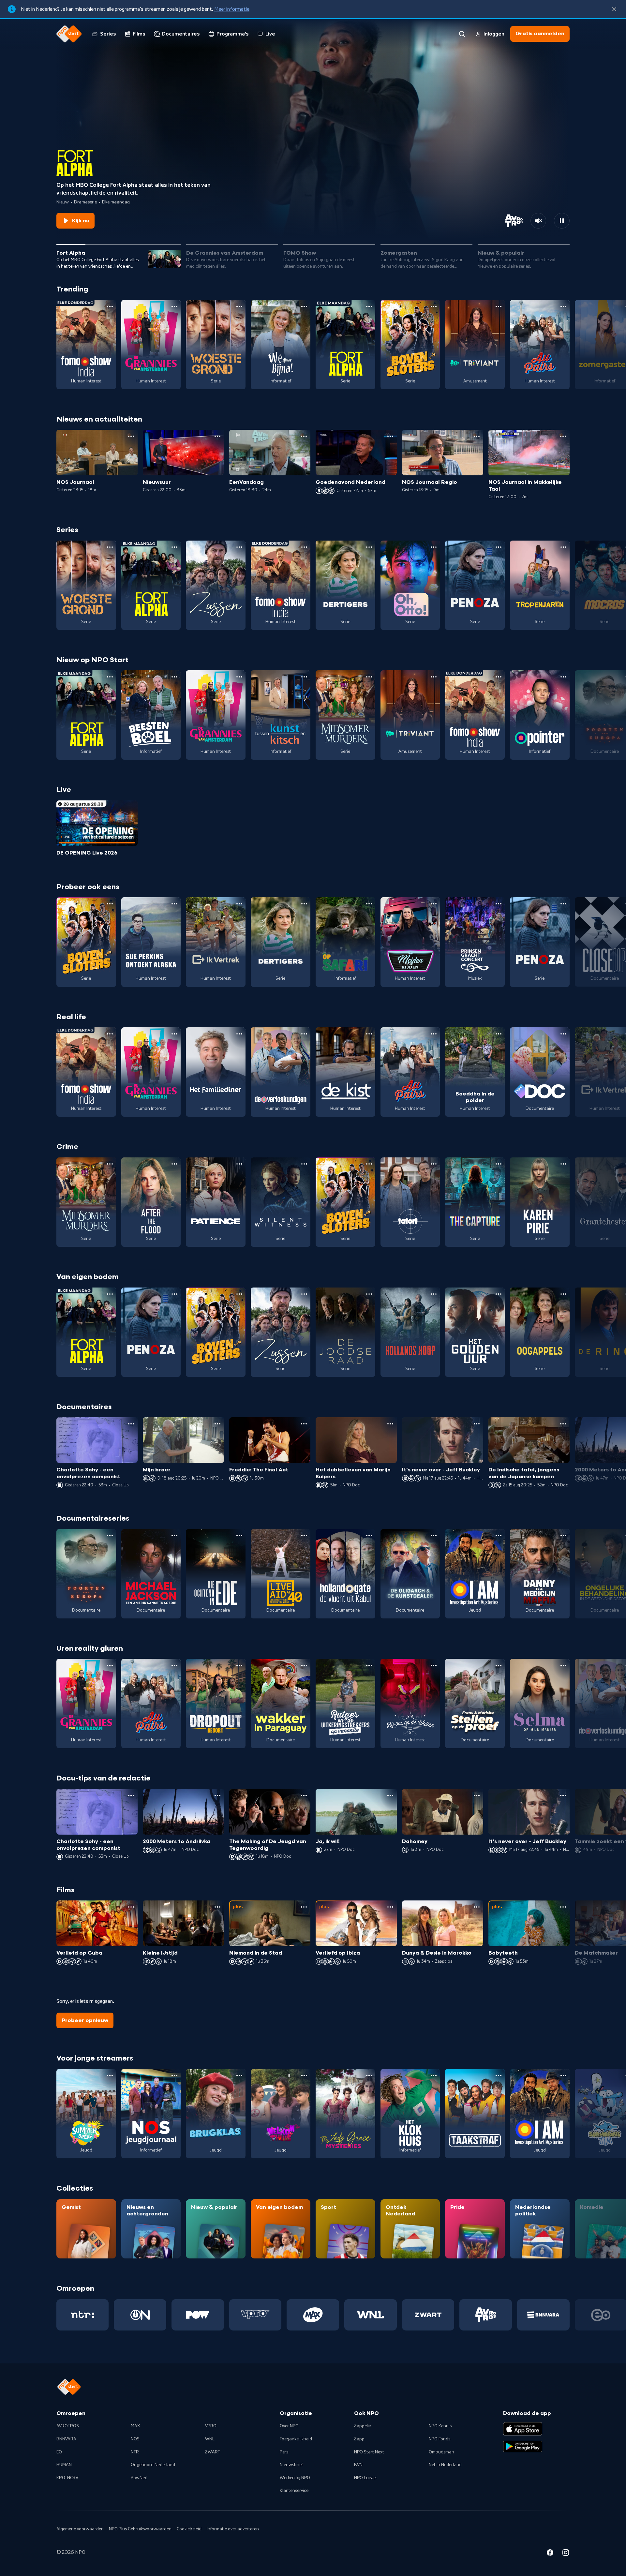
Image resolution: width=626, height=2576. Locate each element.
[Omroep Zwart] (428, 2315)
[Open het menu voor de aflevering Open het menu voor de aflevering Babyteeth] (563, 1907)
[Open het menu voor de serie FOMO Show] (110, 306)
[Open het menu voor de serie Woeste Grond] (239, 306)
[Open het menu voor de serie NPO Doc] (563, 1034)
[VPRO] (255, 2315)
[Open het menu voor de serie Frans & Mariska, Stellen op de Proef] (499, 1665)
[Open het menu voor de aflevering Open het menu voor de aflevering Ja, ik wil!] (390, 1795)
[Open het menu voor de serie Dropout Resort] (239, 1665)
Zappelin (363, 2426)
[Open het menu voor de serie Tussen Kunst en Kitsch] (304, 677)
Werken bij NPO (295, 2478)
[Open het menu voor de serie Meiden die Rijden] (434, 904)
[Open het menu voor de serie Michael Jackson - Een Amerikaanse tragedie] (174, 1536)
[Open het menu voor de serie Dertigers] (369, 547)
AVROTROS (68, 2426)
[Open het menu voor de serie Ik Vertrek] (239, 904)
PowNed (139, 2478)
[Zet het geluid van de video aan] (538, 221)
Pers (284, 2452)
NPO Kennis (440, 2426)
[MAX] (313, 2315)
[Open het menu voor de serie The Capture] (499, 1164)
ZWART (213, 2452)
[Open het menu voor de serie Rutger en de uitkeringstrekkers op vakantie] (369, 1665)
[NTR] (83, 2315)
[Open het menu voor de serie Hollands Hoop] (434, 1294)
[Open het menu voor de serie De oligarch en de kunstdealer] (434, 1536)
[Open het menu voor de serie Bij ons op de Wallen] (434, 1665)
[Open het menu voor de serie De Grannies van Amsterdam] (174, 306)
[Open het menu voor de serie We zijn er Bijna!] (304, 306)
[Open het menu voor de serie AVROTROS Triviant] (499, 306)
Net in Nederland (445, 2465)
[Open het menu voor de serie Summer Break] (110, 2076)
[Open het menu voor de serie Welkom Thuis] (304, 2076)
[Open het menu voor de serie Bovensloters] (434, 306)
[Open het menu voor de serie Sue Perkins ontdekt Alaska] (174, 904)
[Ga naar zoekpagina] (462, 34)
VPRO (211, 2426)
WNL (210, 2439)
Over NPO (289, 2426)
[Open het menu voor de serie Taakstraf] (499, 2076)
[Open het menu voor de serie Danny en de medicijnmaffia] (563, 1536)
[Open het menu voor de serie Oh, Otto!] (434, 547)
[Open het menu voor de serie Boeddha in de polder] (499, 1034)
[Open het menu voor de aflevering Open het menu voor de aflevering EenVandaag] (304, 436)
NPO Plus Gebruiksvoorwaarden (140, 2529)
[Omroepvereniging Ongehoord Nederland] (140, 2315)
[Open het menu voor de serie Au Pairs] (563, 306)
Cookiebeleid (189, 2529)
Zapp (359, 2439)
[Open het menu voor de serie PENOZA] (499, 547)
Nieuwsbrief (291, 2465)
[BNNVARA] (543, 2315)
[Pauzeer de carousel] (562, 221)
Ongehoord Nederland (153, 2465)
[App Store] (523, 2429)
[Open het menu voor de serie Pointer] (563, 677)
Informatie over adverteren (233, 2529)
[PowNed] (198, 2315)
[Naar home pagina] (69, 34)
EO (59, 2452)
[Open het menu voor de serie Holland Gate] (369, 1536)
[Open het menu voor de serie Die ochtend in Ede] (239, 1536)
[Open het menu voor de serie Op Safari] (369, 904)
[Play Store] (523, 2447)
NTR (135, 2452)
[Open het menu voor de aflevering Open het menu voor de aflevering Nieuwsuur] (217, 436)
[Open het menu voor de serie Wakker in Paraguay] (304, 1665)
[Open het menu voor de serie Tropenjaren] (563, 547)
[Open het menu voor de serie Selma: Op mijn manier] (563, 1665)
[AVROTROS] (486, 2315)
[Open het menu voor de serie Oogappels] (563, 1294)
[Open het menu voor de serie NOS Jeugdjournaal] (174, 2076)
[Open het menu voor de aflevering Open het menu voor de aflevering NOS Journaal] (131, 436)
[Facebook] (550, 2554)
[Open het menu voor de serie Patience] (239, 1164)
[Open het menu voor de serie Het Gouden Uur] (499, 1294)
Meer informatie (232, 9)
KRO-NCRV (67, 2478)
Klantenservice (294, 2491)
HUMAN (64, 2465)
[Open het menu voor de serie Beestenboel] (174, 677)
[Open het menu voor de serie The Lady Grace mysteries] (369, 2076)
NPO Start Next (369, 2452)
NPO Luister (366, 2478)
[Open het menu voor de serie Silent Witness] (304, 1164)
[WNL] (371, 2315)
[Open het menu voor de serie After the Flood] (174, 1164)
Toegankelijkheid (296, 2439)
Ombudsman (441, 2452)
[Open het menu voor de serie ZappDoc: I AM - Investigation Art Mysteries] (499, 1536)
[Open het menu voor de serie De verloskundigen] (304, 1034)
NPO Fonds (440, 2439)
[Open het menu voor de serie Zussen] (239, 547)
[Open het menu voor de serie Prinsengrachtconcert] (499, 904)
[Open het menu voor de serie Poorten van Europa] (110, 1536)
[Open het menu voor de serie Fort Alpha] (369, 306)
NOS (135, 2439)
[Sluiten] (614, 9)
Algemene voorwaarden (80, 2529)
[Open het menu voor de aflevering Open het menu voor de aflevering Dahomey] (477, 1795)
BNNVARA (66, 2439)
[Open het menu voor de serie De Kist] (369, 1034)
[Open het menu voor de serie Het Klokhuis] (434, 2076)
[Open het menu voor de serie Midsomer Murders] (369, 677)
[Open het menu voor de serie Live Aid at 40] (304, 1536)
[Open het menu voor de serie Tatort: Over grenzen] (434, 1164)
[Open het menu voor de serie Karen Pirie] (563, 1164)
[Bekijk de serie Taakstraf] (475, 2114)
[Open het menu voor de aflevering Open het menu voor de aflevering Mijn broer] (217, 1424)
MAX (135, 2426)
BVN (358, 2465)
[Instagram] (566, 2554)
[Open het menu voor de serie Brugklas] (239, 2076)
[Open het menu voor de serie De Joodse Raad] (369, 1294)
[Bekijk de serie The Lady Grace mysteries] (345, 2114)
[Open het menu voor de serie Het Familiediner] (239, 1034)
